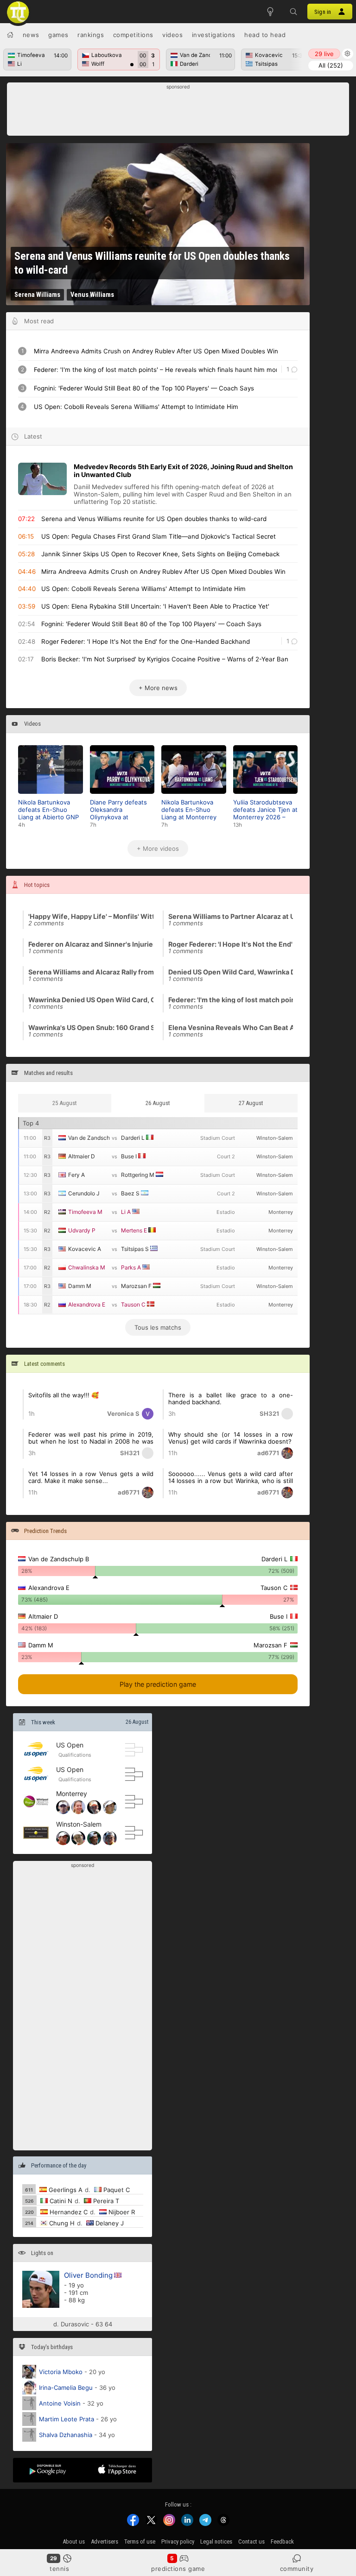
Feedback (282, 2541)
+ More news (158, 688)
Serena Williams (37, 295)
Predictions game (178, 2569)
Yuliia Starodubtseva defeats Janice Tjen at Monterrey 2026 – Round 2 (265, 810)
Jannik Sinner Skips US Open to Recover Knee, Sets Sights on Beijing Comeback (160, 554)
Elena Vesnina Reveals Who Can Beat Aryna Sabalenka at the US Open (231, 1027)
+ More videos (158, 848)
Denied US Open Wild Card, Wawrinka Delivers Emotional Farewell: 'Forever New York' (231, 972)
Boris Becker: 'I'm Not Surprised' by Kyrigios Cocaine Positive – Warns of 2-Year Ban (165, 659)
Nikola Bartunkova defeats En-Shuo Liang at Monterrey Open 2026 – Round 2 (193, 810)
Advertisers (105, 2541)
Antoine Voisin (60, 2403)
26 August (137, 1722)
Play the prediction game (158, 1684)
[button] (293, 12)
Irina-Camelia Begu (66, 2388)
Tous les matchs (158, 1327)
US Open (70, 1744)
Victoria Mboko (61, 2372)
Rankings (91, 35)
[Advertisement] (178, 112)
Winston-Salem (79, 1824)
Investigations (214, 35)
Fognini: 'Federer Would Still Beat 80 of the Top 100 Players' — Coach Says (144, 388)
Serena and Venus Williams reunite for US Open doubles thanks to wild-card (152, 263)
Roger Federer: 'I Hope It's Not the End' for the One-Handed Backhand (146, 641)
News (31, 35)
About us (74, 2541)
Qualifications (75, 1755)
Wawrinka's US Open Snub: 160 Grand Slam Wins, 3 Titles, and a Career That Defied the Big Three (91, 1027)
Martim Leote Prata (67, 2419)
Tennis (59, 2569)
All (331, 65)
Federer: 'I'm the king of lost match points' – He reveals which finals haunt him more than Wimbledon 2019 (155, 370)
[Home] (10, 35)
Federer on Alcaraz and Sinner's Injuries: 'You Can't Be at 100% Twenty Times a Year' (91, 944)
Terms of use (140, 2541)
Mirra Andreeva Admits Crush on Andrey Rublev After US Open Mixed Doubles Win (156, 351)
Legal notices (216, 2541)
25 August (65, 1103)
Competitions (133, 35)
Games (58, 35)
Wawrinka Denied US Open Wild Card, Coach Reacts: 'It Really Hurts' (91, 999)
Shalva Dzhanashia (66, 2435)
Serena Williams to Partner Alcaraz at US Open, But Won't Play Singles (231, 916)
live (324, 54)
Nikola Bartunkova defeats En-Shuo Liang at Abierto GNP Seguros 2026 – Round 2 (48, 810)
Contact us (251, 2541)
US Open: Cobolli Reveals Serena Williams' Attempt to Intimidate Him (136, 407)
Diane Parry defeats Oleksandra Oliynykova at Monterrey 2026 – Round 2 (118, 810)
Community (297, 2569)
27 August (251, 1103)
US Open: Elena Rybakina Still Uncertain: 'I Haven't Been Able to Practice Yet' (155, 606)
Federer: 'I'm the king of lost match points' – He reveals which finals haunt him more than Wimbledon (231, 999)
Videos (172, 35)
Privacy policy (178, 2541)
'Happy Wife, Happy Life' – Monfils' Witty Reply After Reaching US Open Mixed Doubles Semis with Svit (91, 916)
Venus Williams (92, 295)
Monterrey (72, 1793)
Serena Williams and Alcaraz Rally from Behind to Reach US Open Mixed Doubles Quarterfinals (91, 972)
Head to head (265, 35)
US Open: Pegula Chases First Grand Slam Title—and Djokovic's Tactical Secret (159, 536)
